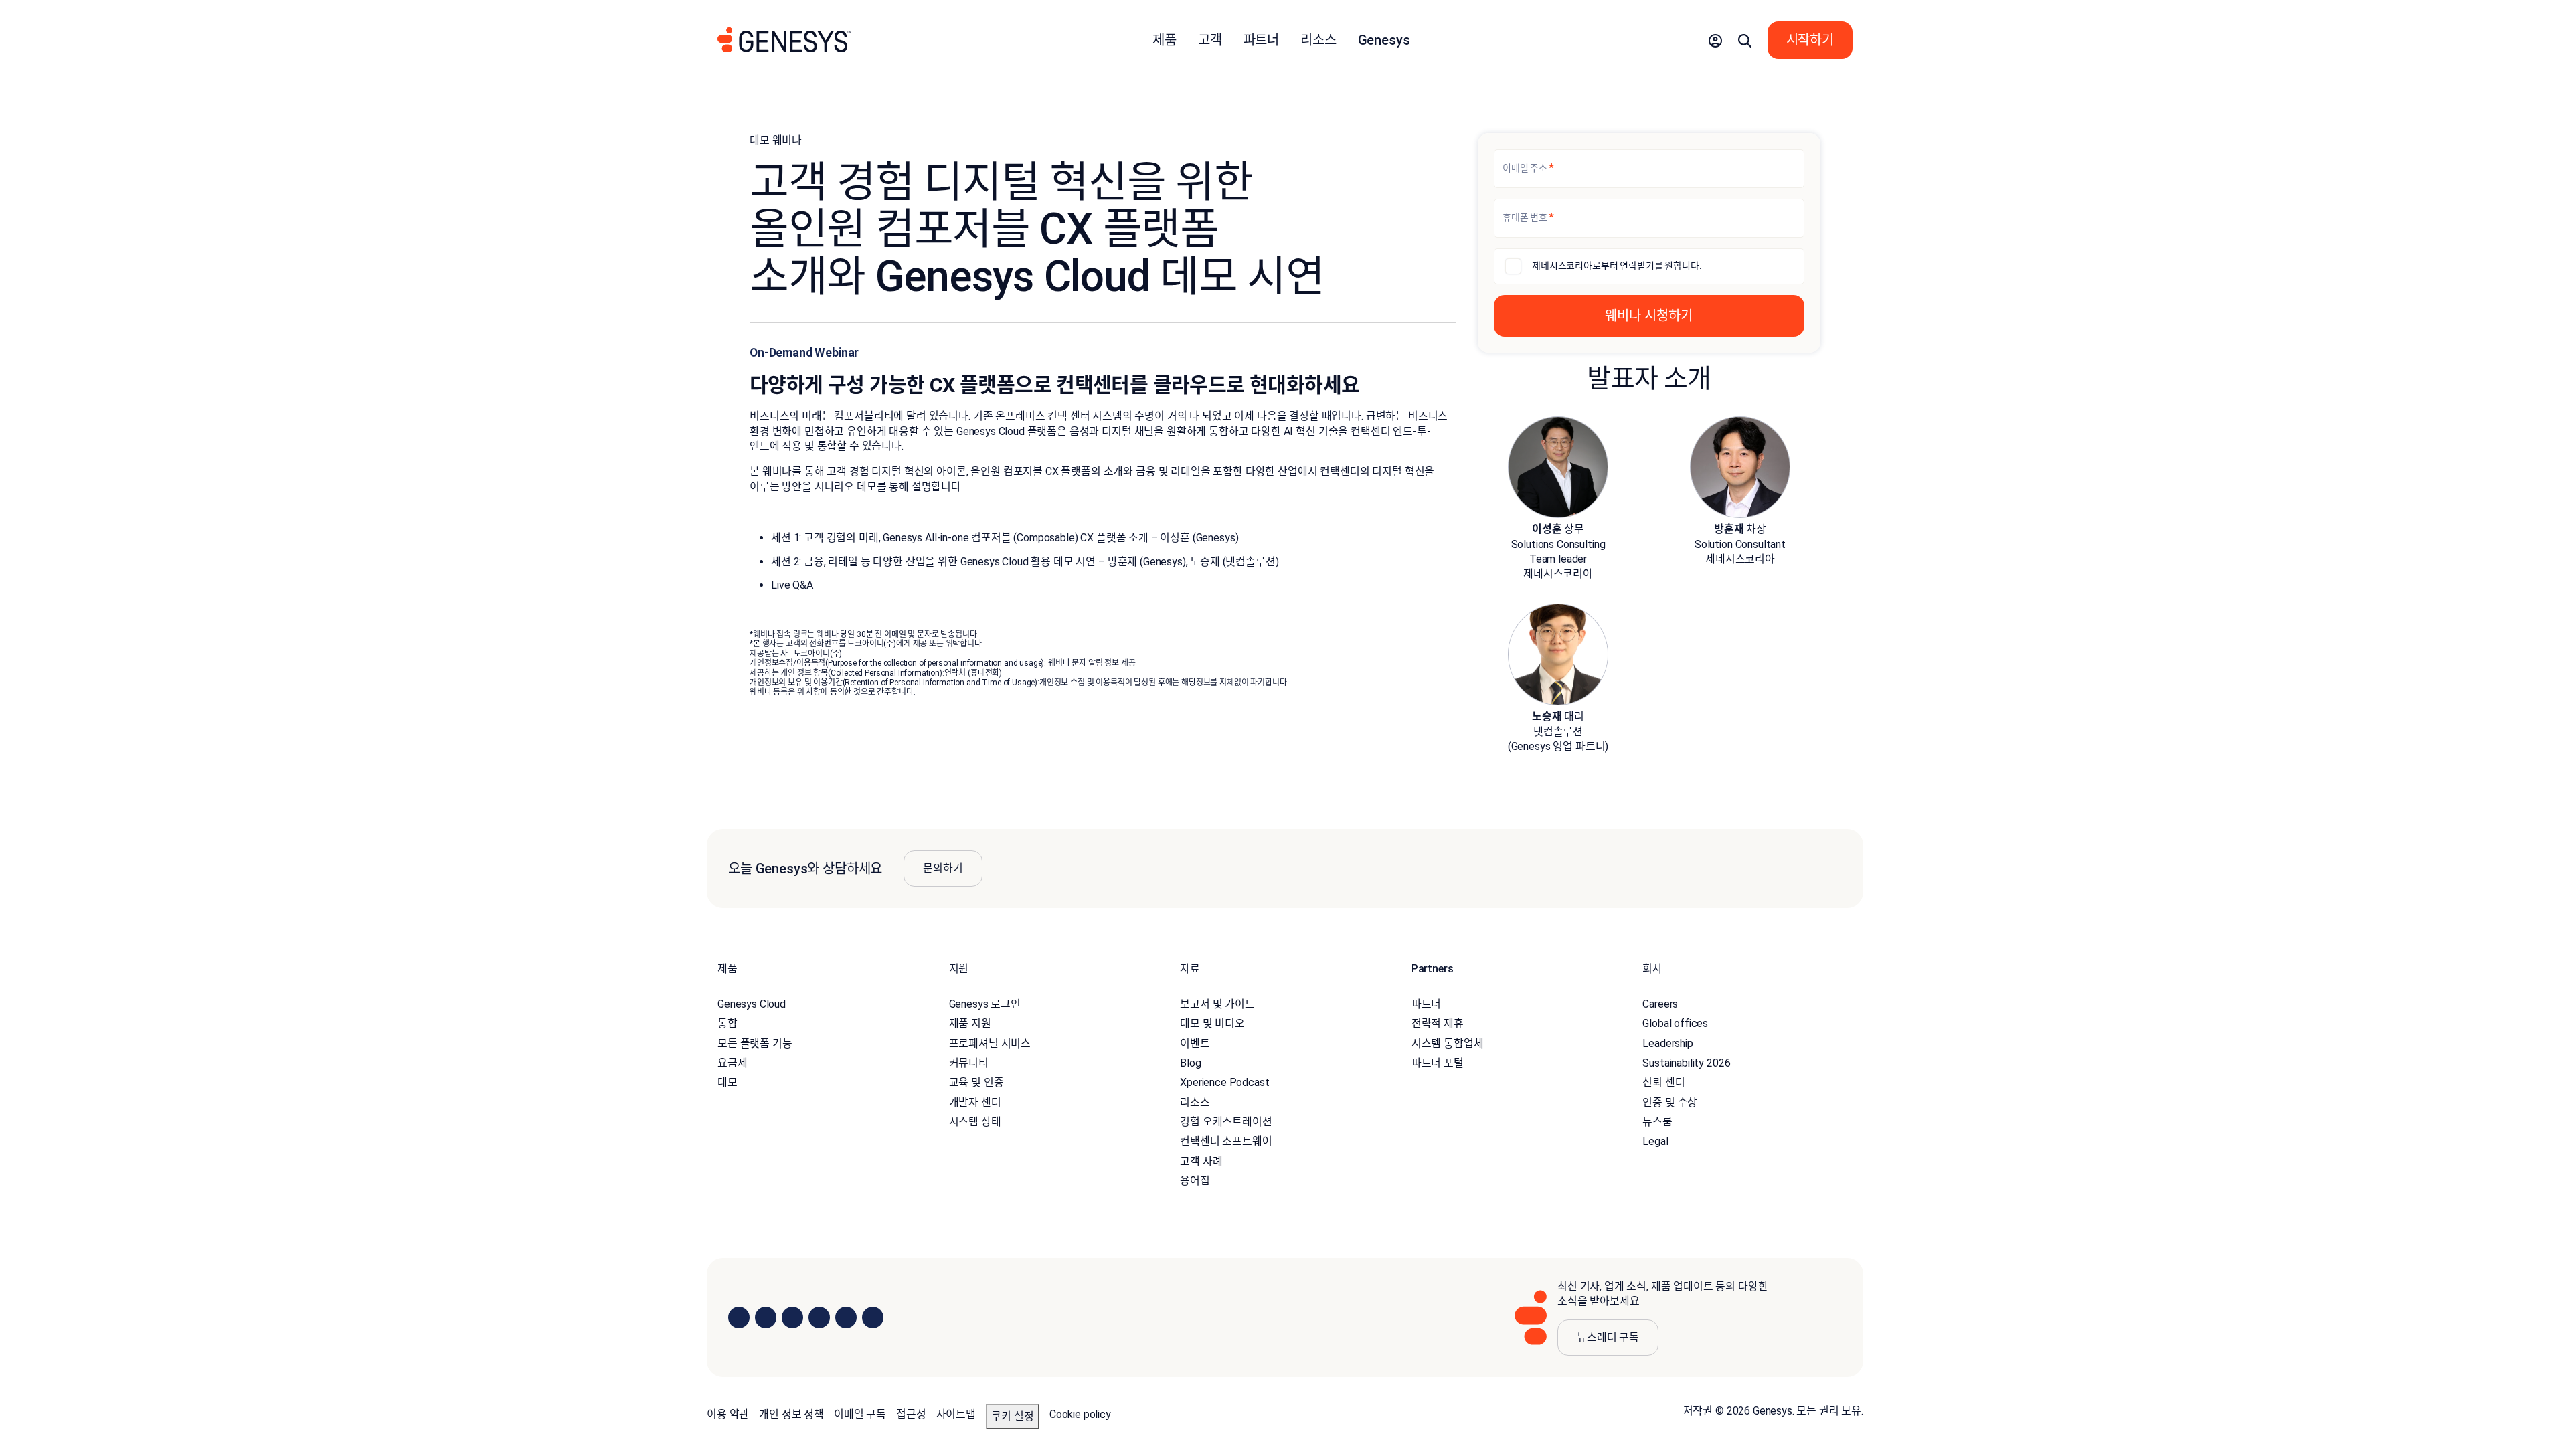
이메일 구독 (860, 1414)
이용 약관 (728, 1414)
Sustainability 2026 (1686, 1063)
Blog (1190, 1063)
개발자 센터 (975, 1102)
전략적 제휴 (1438, 1023)
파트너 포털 (1438, 1063)
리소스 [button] (1318, 40)
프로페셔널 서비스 (990, 1043)
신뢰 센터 (1663, 1082)
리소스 (1195, 1102)
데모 (727, 1082)
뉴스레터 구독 (1608, 1337)
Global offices (1675, 1023)
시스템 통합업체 (1448, 1043)
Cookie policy (1080, 1414)
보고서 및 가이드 (1217, 1004)
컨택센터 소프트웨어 (1226, 1141)
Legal (1655, 1141)
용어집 (1195, 1181)
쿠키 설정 (1013, 1416)
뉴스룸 (1657, 1122)
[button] (1715, 40)
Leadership (1667, 1043)
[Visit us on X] (792, 1317)
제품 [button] (1165, 40)
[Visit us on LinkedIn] (739, 1317)
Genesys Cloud (752, 1004)
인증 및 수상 (1670, 1102)
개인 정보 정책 (791, 1414)
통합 (727, 1023)
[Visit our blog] (873, 1317)
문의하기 (943, 868)
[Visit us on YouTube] (846, 1317)
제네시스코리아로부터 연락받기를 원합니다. (1617, 266)
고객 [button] (1210, 40)
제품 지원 (970, 1023)
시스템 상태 (975, 1122)
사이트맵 (956, 1414)
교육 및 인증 (976, 1082)
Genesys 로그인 (985, 1004)
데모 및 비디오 (1212, 1023)
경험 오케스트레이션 (1226, 1122)
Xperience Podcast (1224, 1082)
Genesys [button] (1384, 40)
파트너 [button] (1262, 40)
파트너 (1427, 1004)
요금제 (733, 1063)
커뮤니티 (969, 1063)
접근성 (911, 1414)
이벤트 (1195, 1043)
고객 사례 (1201, 1161)
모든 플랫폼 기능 (755, 1043)
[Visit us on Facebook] (819, 1317)
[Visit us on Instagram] (766, 1317)
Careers (1660, 1004)
